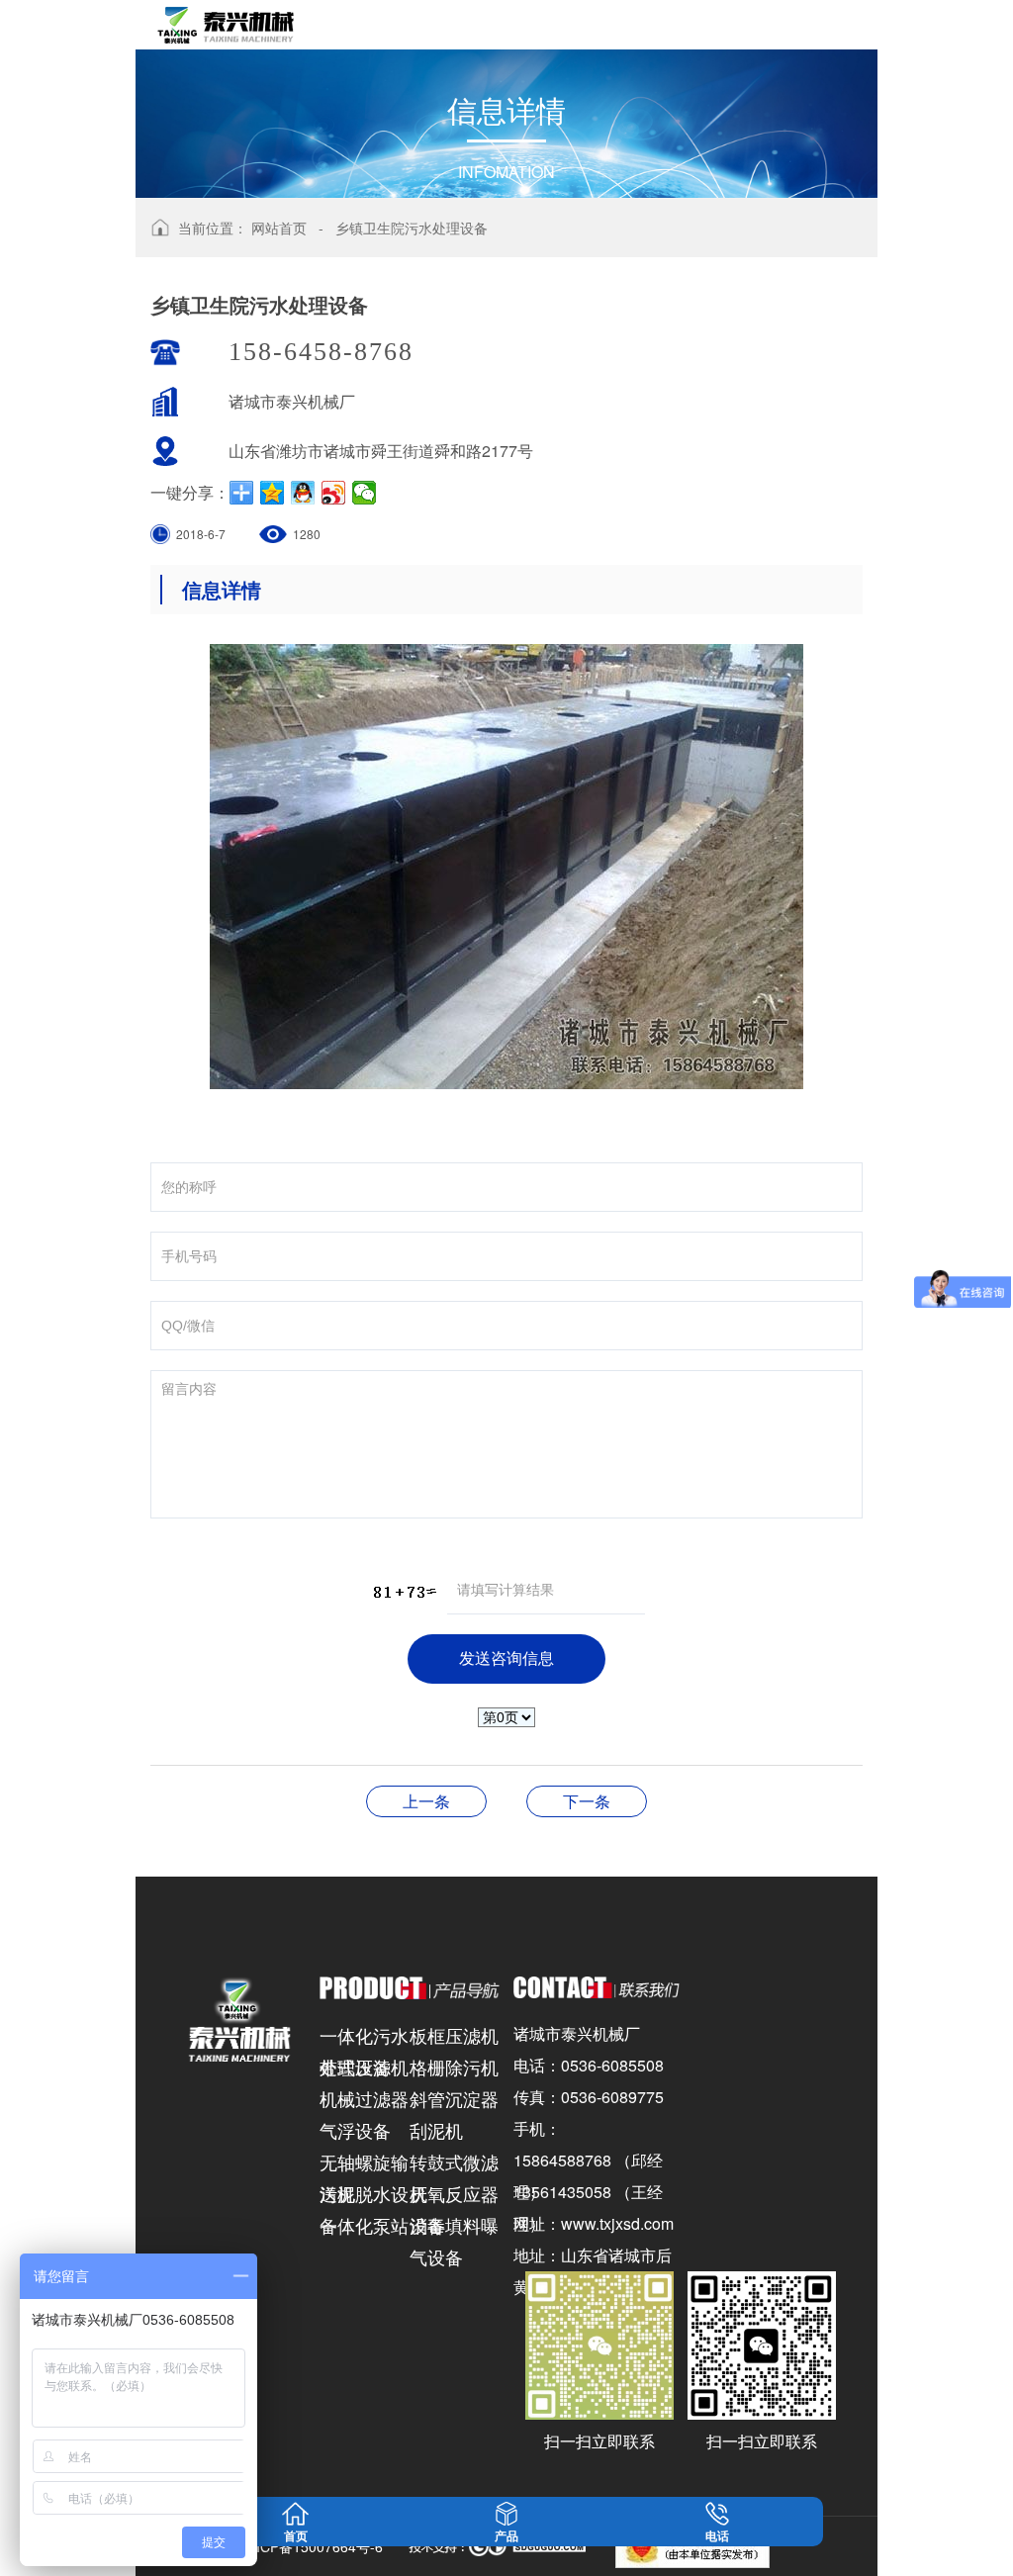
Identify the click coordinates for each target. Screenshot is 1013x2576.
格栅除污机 (454, 2067)
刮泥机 (436, 2130)
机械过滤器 (364, 2098)
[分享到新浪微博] (334, 493)
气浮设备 (355, 2130)
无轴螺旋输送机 (364, 2163)
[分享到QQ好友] (303, 493)
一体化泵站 (364, 2225)
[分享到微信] (365, 493)
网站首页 (279, 228)
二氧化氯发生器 (587, 1801)
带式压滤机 (364, 2067)
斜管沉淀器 (454, 2098)
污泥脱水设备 (364, 2195)
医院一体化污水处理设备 (426, 1801)
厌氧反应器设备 (454, 2195)
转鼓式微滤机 (454, 2163)
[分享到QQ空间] (273, 493)
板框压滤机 (454, 2035)
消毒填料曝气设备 (454, 2226)
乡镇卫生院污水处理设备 (412, 228)
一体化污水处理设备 (364, 2036)
